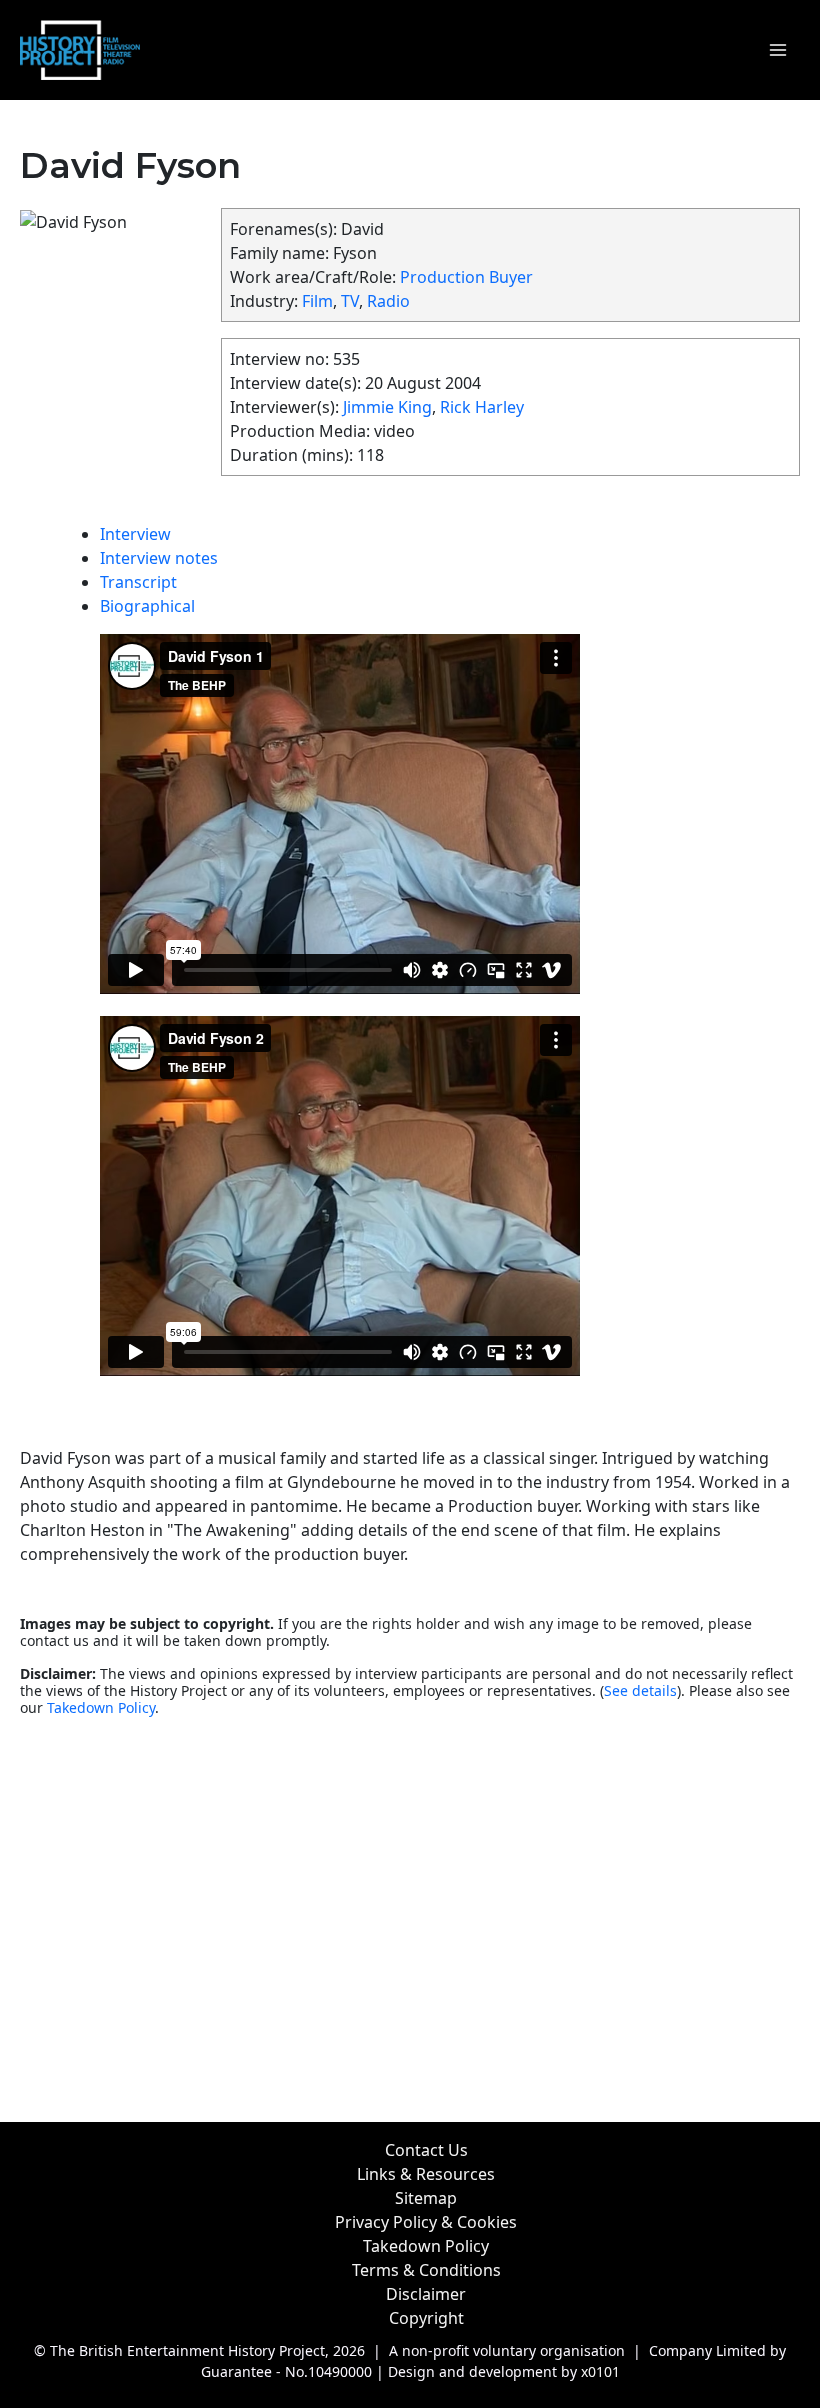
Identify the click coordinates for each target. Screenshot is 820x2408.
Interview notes (159, 558)
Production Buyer (466, 277)
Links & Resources (426, 2174)
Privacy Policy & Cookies (426, 2222)
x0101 (600, 2371)
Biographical (147, 606)
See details (640, 1690)
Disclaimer (426, 2294)
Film (317, 301)
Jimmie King (387, 407)
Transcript (138, 582)
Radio (388, 301)
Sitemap (426, 2198)
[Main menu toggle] (778, 50)
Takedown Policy (101, 1707)
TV (350, 301)
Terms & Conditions (426, 2270)
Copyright (426, 2318)
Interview (135, 534)
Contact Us (426, 2150)
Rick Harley (482, 407)
